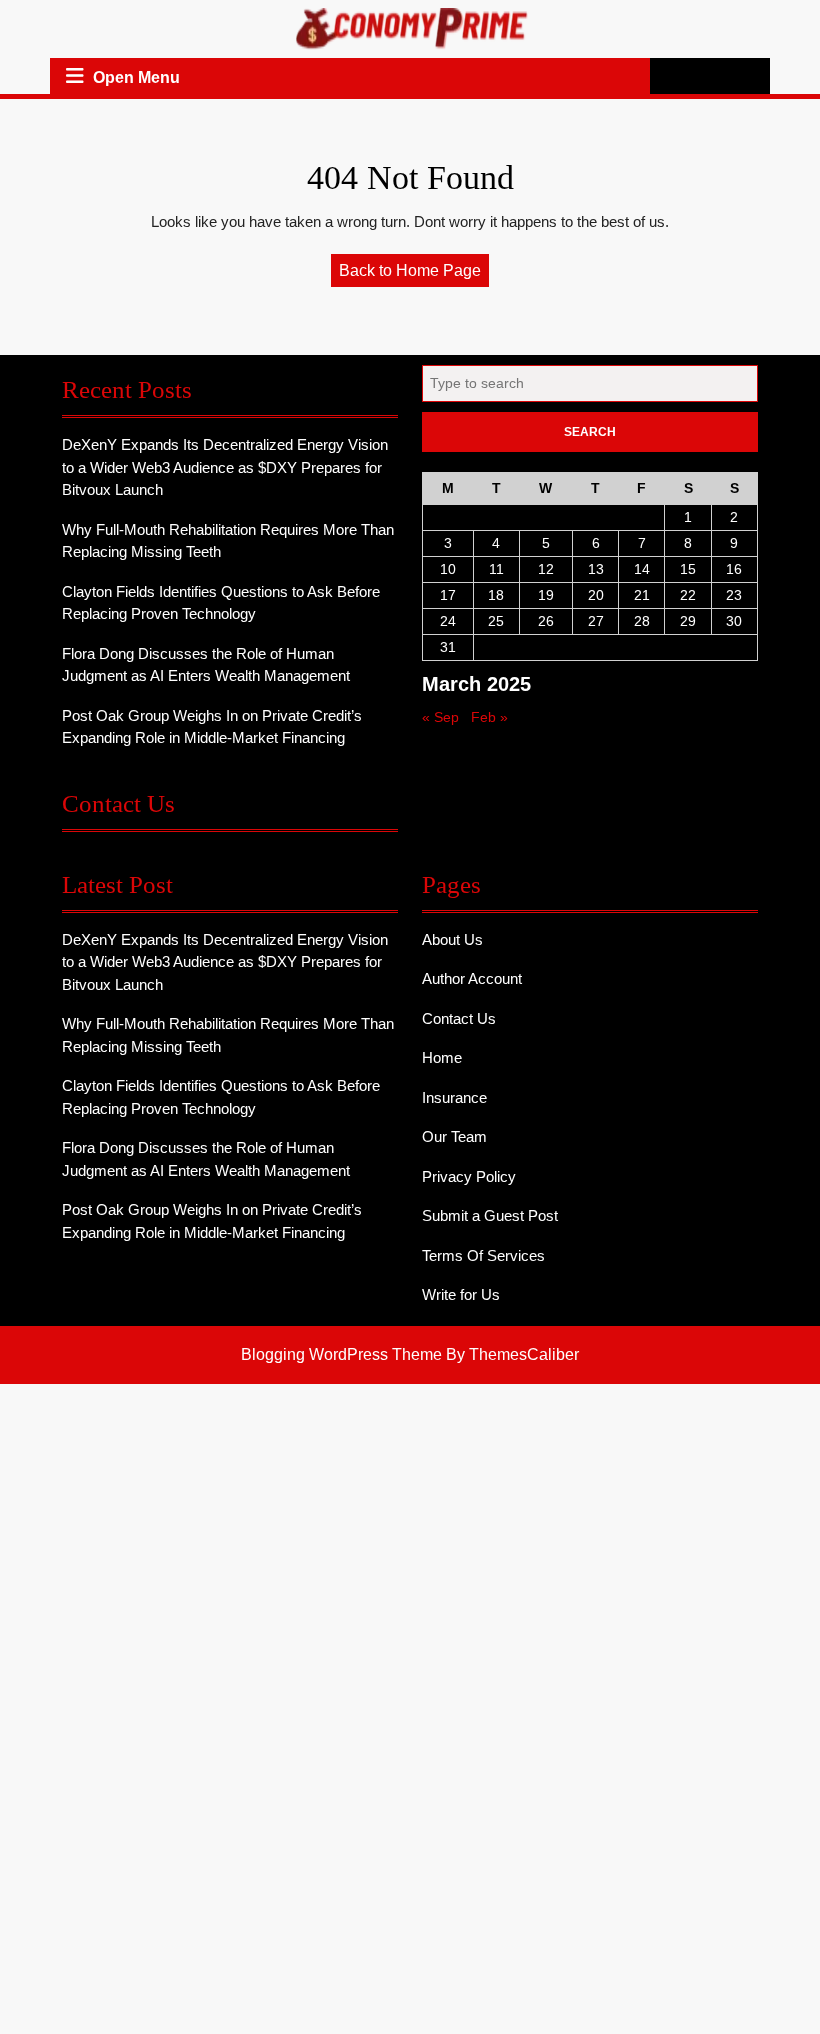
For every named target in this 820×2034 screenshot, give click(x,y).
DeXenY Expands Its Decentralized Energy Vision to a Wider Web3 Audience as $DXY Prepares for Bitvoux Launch (225, 467)
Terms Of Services (483, 1255)
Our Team (454, 1136)
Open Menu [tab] (136, 78)
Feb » (489, 717)
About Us (452, 939)
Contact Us (459, 1018)
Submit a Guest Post (490, 1215)
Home (442, 1057)
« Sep (440, 717)
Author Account (472, 978)
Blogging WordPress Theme (341, 1354)
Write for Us (461, 1294)
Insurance (454, 1097)
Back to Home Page (414, 274)
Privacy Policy (469, 1176)
